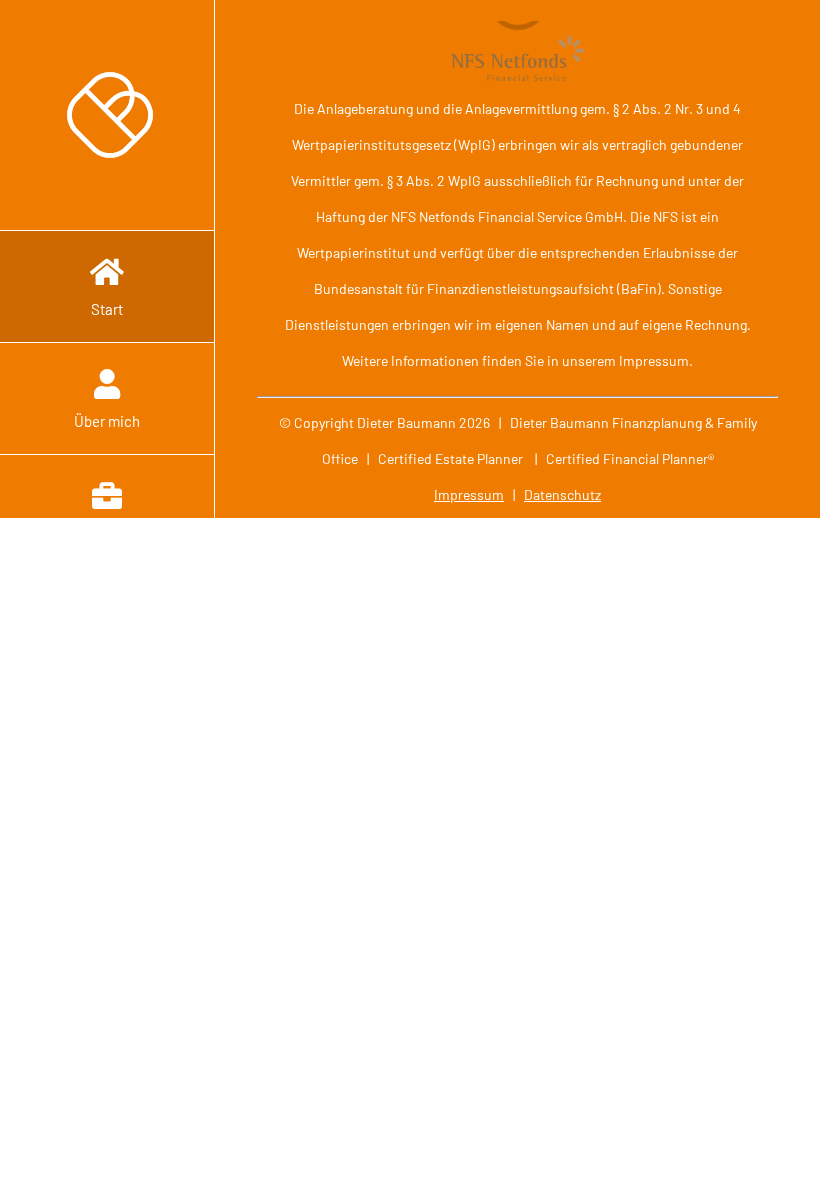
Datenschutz (562, 494)
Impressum (469, 494)
